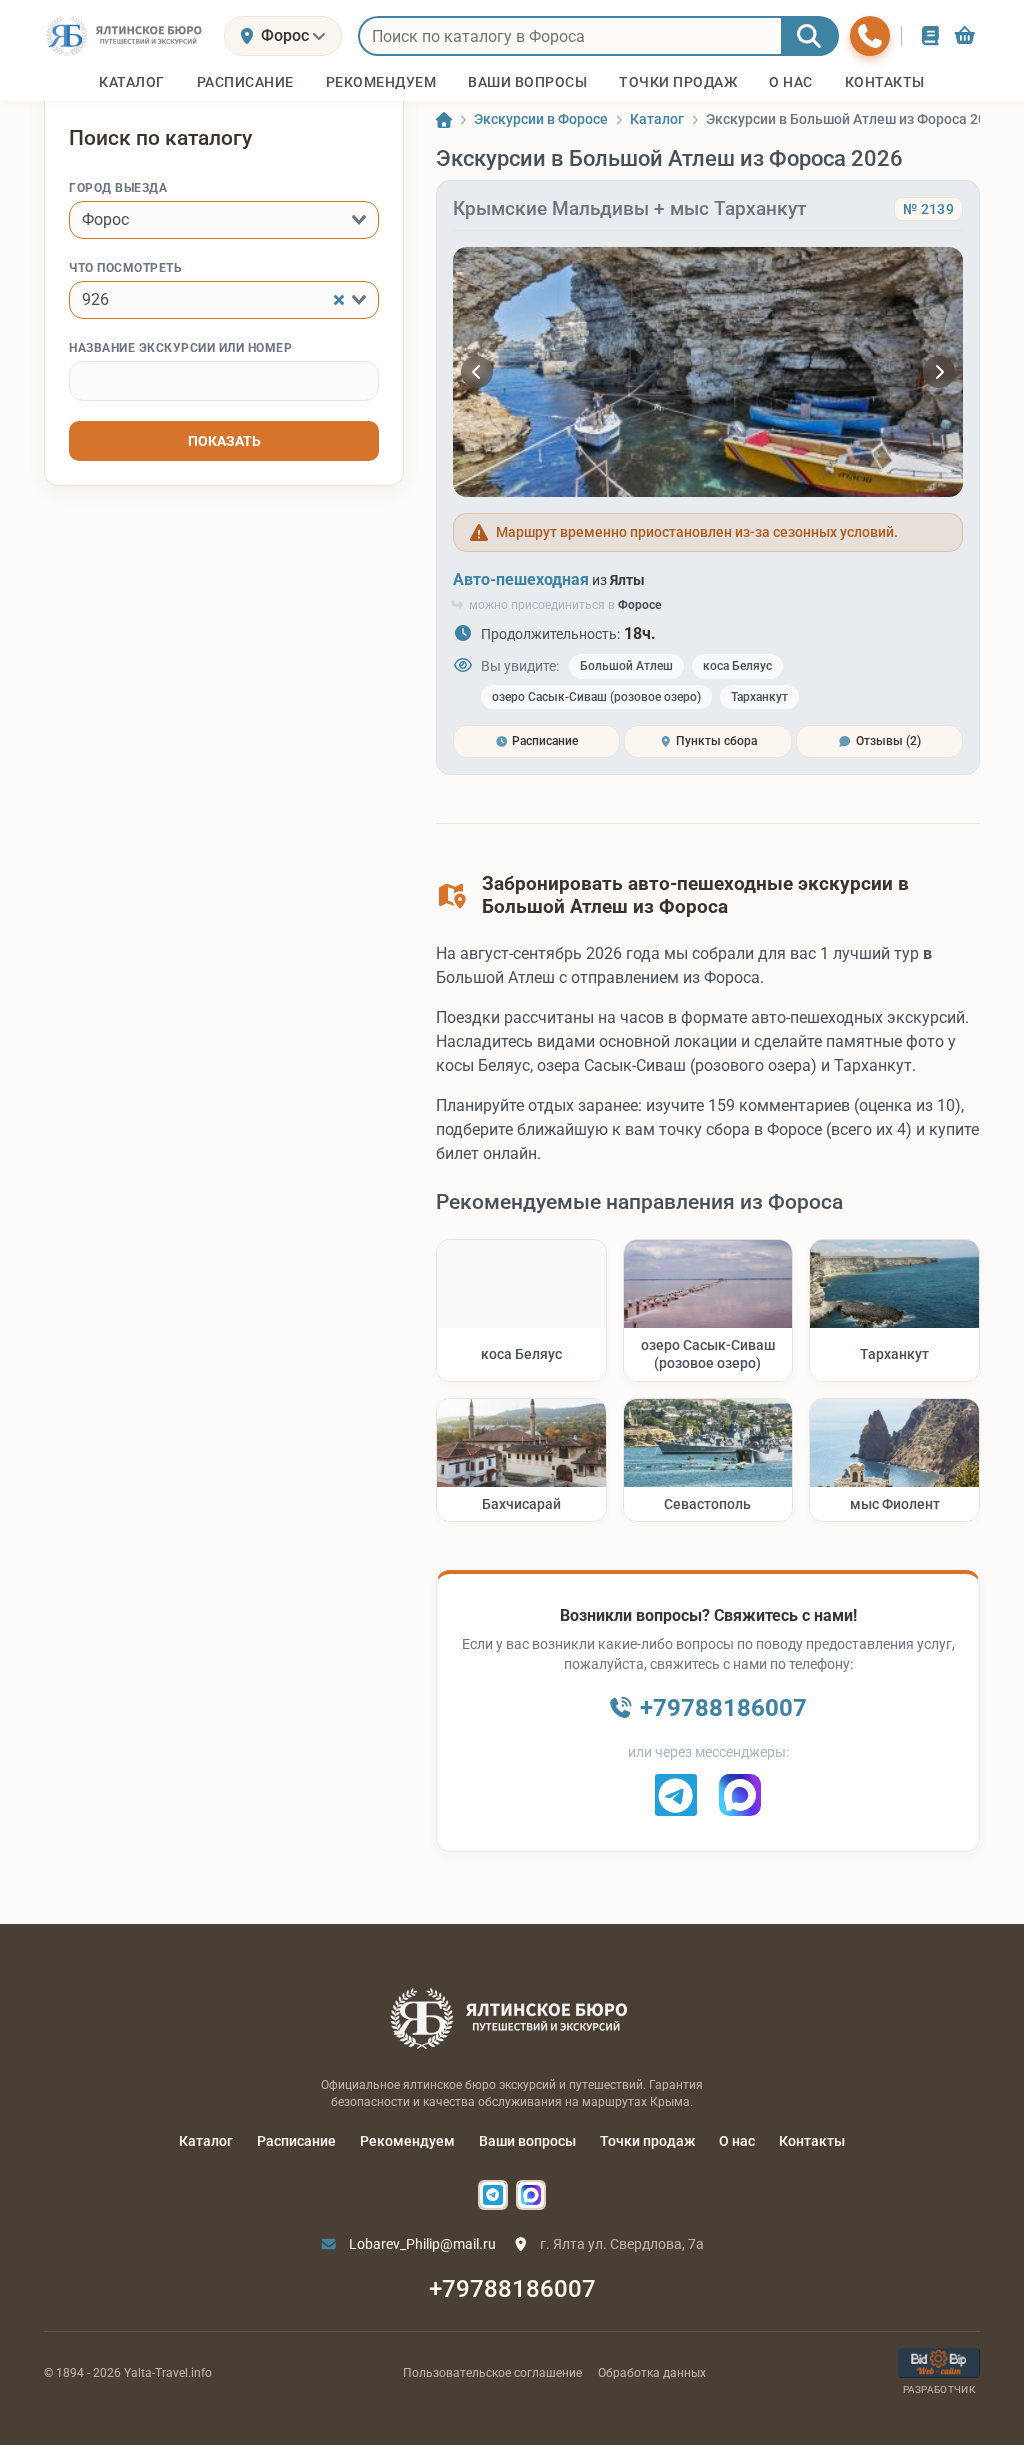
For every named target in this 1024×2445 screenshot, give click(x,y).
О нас (737, 2141)
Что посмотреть (125, 268)
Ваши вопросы (527, 2141)
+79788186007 (512, 2289)
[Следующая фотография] (939, 372)
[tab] (536, 741)
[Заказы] (930, 35)
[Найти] (810, 36)
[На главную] (126, 36)
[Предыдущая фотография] (477, 372)
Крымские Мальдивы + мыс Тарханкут (629, 208)
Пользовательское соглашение (492, 2373)
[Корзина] (965, 35)
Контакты (812, 2141)
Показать (224, 441)
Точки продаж (647, 2141)
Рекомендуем (407, 2141)
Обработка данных (652, 2373)
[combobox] (224, 220)
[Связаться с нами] (870, 36)
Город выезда (118, 188)
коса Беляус (737, 666)
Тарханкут (759, 697)
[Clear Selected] (339, 300)
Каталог (206, 2141)
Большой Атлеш (626, 666)
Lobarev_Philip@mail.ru (421, 2244)
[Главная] (444, 120)
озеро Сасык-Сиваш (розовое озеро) (596, 697)
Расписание (296, 2141)
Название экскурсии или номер (180, 348)
